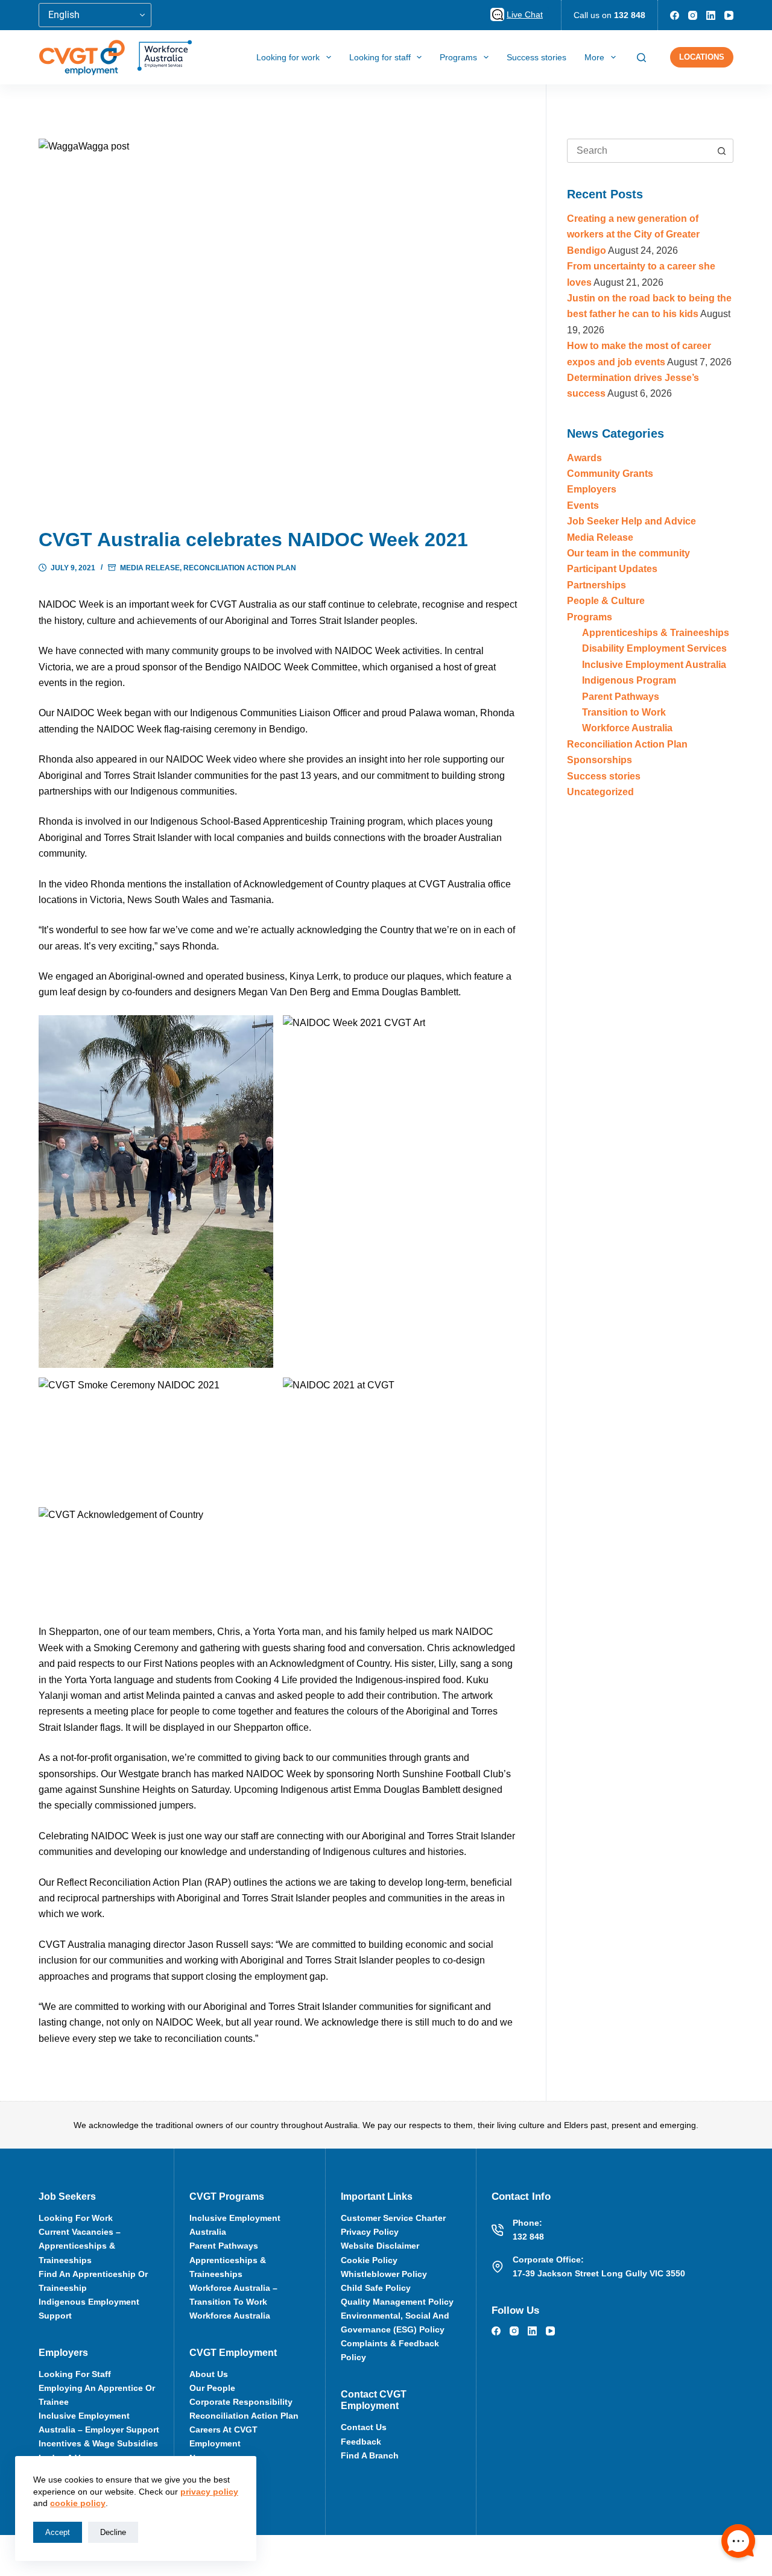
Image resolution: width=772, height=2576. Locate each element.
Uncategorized (600, 792)
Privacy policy (370, 2232)
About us (209, 2374)
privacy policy (209, 2492)
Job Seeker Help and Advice (631, 521)
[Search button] (721, 151)
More (594, 57)
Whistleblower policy (384, 2274)
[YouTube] (729, 15)
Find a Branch (370, 2455)
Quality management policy (397, 2302)
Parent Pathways (621, 697)
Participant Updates (612, 569)
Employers (592, 489)
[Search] (641, 58)
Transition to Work (624, 712)
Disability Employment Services (654, 648)
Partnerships (596, 585)
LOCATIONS (702, 57)
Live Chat (525, 14)
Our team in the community (628, 553)
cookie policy (78, 2503)
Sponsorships (600, 760)
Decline (113, 2532)
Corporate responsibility (241, 2402)
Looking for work (288, 57)
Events (583, 505)
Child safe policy (376, 2288)
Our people (212, 2388)
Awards (584, 458)
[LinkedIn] (711, 15)
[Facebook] (675, 15)
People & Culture (606, 601)
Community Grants (610, 474)
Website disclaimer (380, 2246)
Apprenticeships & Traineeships (656, 633)
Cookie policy (369, 2260)
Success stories (536, 57)
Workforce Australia (627, 728)
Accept (58, 2532)
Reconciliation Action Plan (240, 568)
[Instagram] (693, 15)
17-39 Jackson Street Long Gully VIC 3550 (599, 2273)
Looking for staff (380, 57)
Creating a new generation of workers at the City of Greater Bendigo (633, 235)
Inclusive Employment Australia (654, 665)
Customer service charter (393, 2218)
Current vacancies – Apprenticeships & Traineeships (80, 2246)
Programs (458, 57)
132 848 (630, 15)
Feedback (361, 2442)
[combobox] (639, 151)
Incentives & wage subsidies (98, 2443)
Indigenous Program (629, 680)
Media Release (150, 568)
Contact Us (364, 2427)
